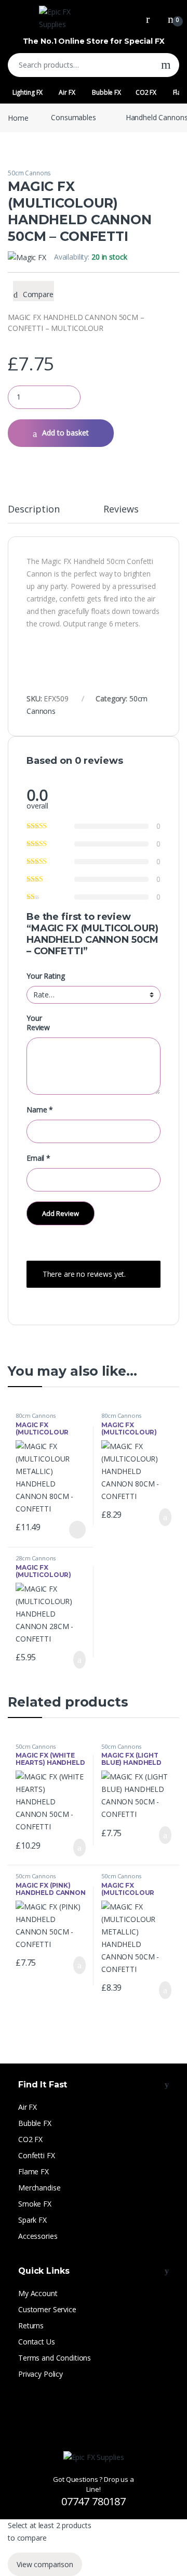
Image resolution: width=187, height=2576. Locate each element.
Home (18, 117)
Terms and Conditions (55, 2358)
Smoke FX (35, 2204)
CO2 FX (146, 92)
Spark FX (32, 2220)
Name (40, 1110)
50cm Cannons (29, 173)
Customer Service (47, 2309)
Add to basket (65, 433)
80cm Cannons (36, 1415)
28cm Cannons (36, 1558)
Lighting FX (28, 92)
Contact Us (37, 2342)
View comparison (45, 2564)
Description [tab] (34, 510)
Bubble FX (106, 92)
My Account (38, 2293)
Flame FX (34, 2171)
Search (166, 65)
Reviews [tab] (121, 510)
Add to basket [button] (161, 1517)
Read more (77, 1530)
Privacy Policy (41, 2374)
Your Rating (45, 976)
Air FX (67, 92)
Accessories (38, 2236)
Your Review (38, 1023)
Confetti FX (36, 2155)
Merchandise (39, 2188)
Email (38, 1158)
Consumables (73, 117)
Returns (31, 2325)
